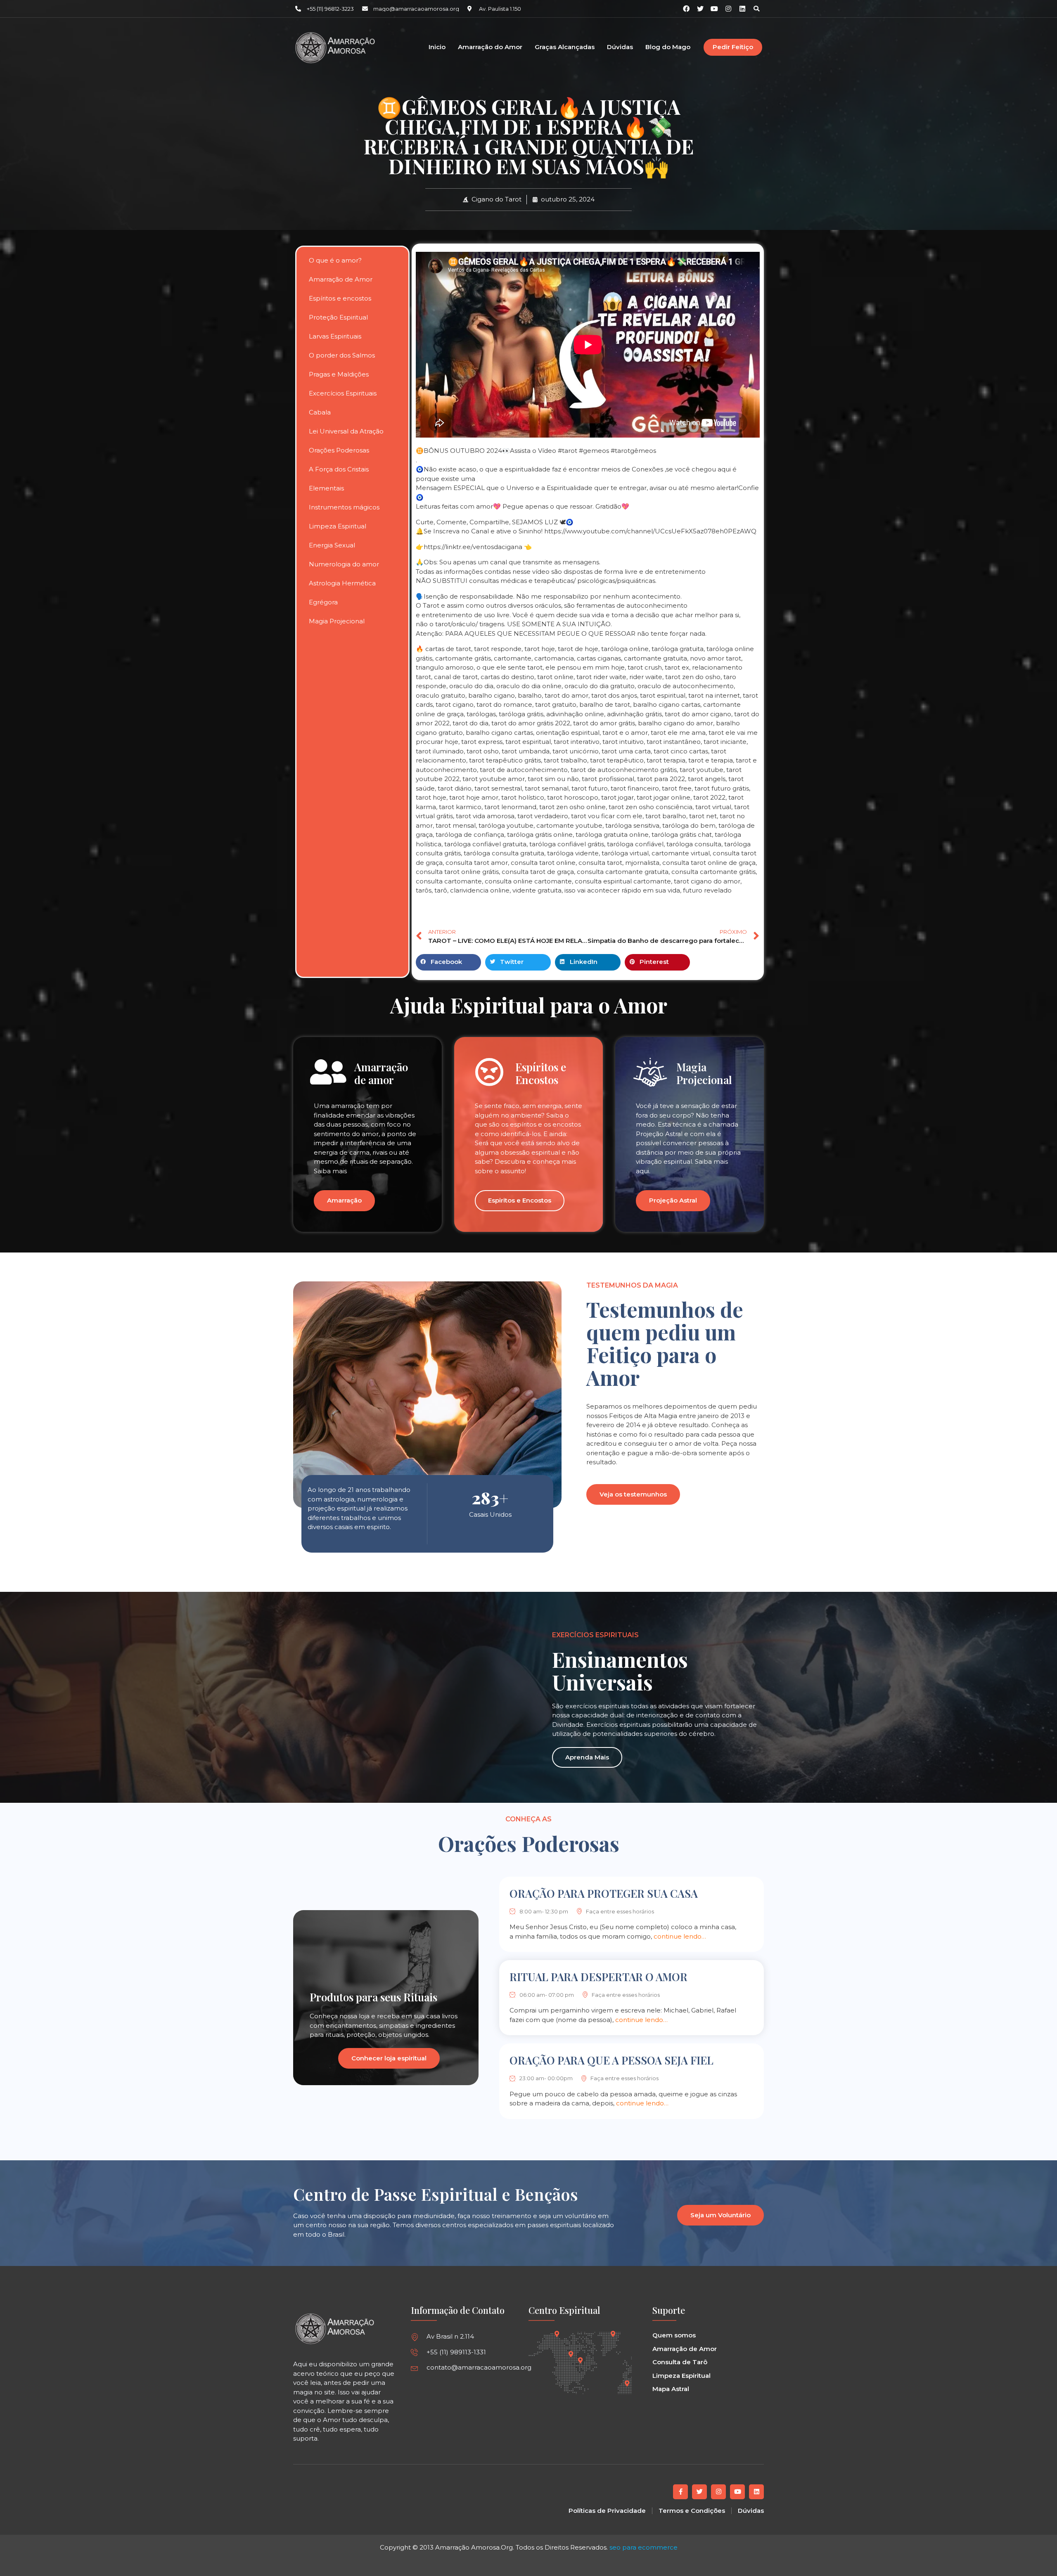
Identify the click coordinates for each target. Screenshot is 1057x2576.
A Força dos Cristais (339, 469)
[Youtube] (737, 2492)
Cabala (320, 412)
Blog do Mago (668, 47)
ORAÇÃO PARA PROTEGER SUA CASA (604, 1893)
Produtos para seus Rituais (373, 1997)
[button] (756, 9)
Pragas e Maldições (339, 374)
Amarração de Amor (341, 279)
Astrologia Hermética (342, 583)
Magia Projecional (337, 621)
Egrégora (323, 602)
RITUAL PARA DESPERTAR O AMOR (598, 1977)
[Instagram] (728, 9)
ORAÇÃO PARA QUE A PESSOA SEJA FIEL (611, 2060)
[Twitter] (699, 2492)
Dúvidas (620, 47)
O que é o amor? (335, 260)
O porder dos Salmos (342, 355)
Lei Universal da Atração (346, 431)
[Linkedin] (742, 9)
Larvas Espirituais (335, 336)
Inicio (437, 47)
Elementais (326, 488)
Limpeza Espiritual (338, 526)
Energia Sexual (332, 545)
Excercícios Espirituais (343, 393)
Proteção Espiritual (338, 317)
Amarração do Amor (490, 47)
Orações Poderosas (339, 450)
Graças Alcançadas (565, 47)
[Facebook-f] (680, 2492)
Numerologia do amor (344, 564)
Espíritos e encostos (340, 298)
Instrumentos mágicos (344, 507)
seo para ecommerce (643, 2547)
